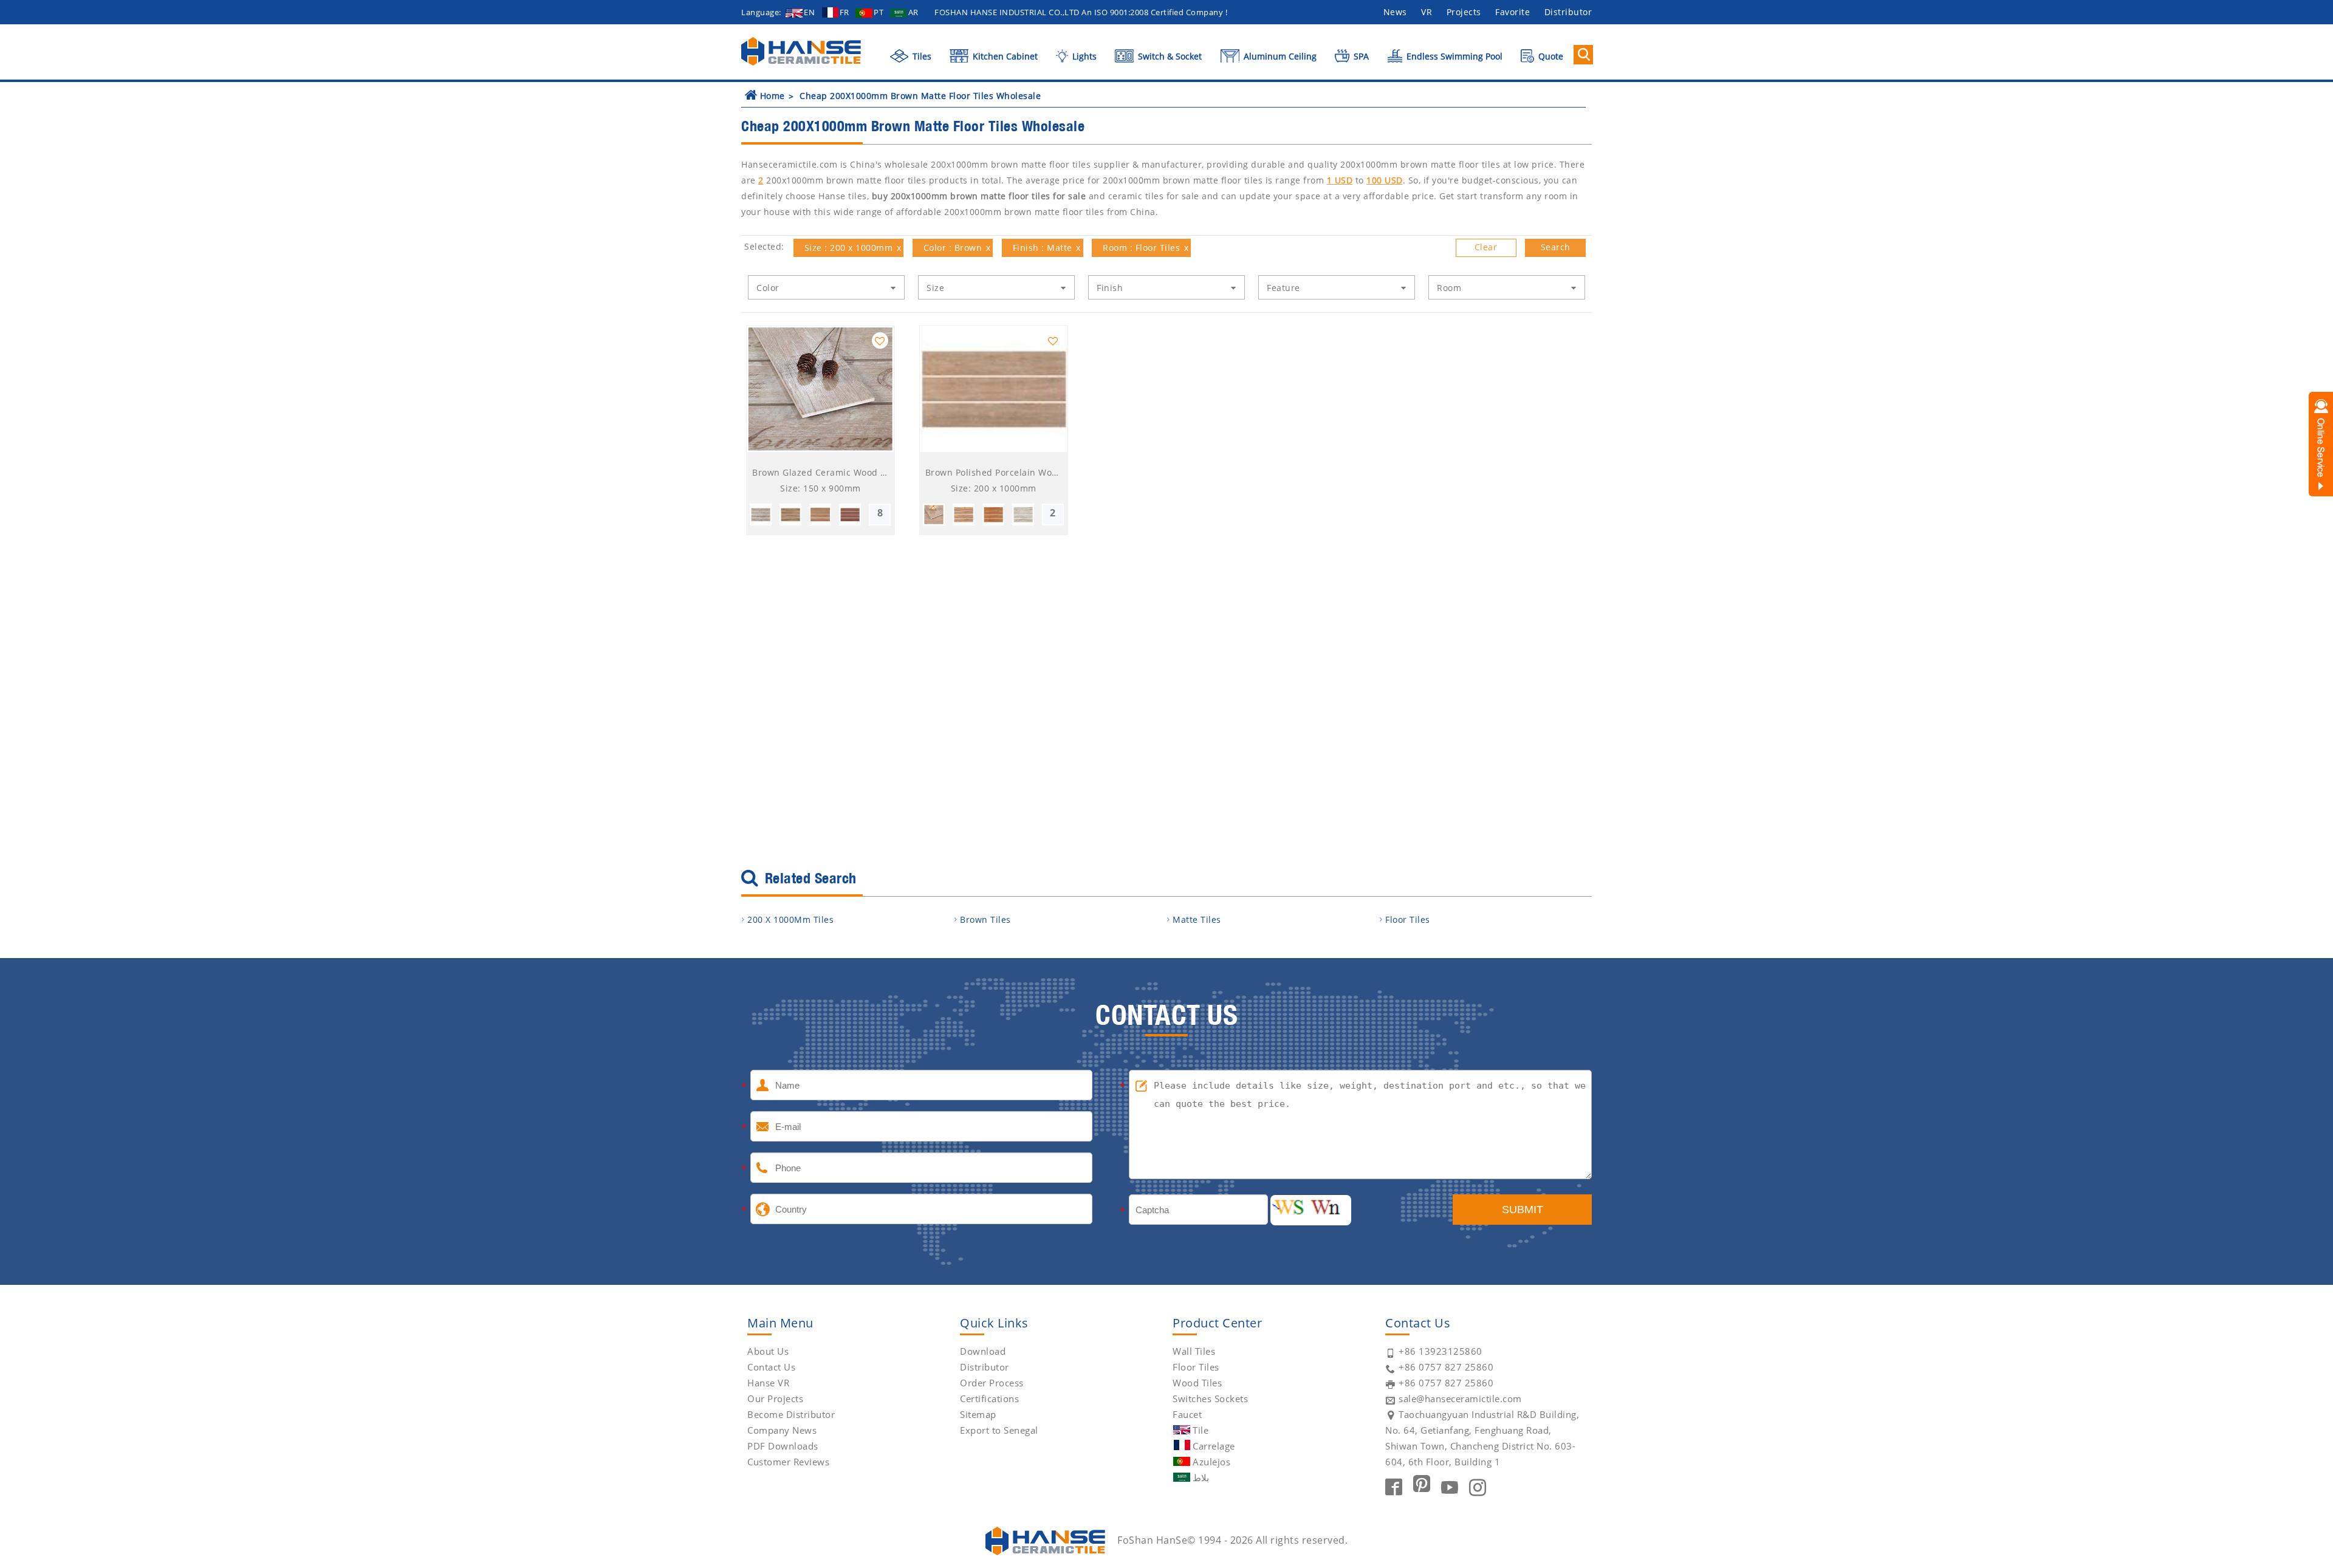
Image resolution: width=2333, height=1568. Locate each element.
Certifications (989, 1399)
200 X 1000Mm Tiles (790, 919)
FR (844, 12)
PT (879, 12)
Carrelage (1214, 1446)
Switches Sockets (1210, 1399)
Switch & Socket (1169, 56)
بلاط (1201, 1477)
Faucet (1187, 1414)
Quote (1550, 56)
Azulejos (1211, 1462)
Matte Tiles (1197, 919)
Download (983, 1351)
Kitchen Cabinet (1004, 56)
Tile (1201, 1430)
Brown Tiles (985, 919)
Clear (1486, 247)
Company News (782, 1430)
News (1395, 12)
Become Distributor (791, 1414)
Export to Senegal (999, 1430)
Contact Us (771, 1367)
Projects (1464, 12)
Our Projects (775, 1399)
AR (913, 12)
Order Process (992, 1383)
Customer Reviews (788, 1462)
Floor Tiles (1408, 919)
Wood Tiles (1197, 1383)
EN (809, 12)
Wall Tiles (1194, 1351)
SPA (1360, 56)
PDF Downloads (783, 1446)
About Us (768, 1351)
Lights (1083, 56)
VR (1427, 12)
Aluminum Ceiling (1279, 56)
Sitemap (978, 1414)
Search (1556, 247)
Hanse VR (768, 1383)
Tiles (921, 56)
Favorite (1513, 12)
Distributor (1568, 12)
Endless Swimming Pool (1453, 56)
